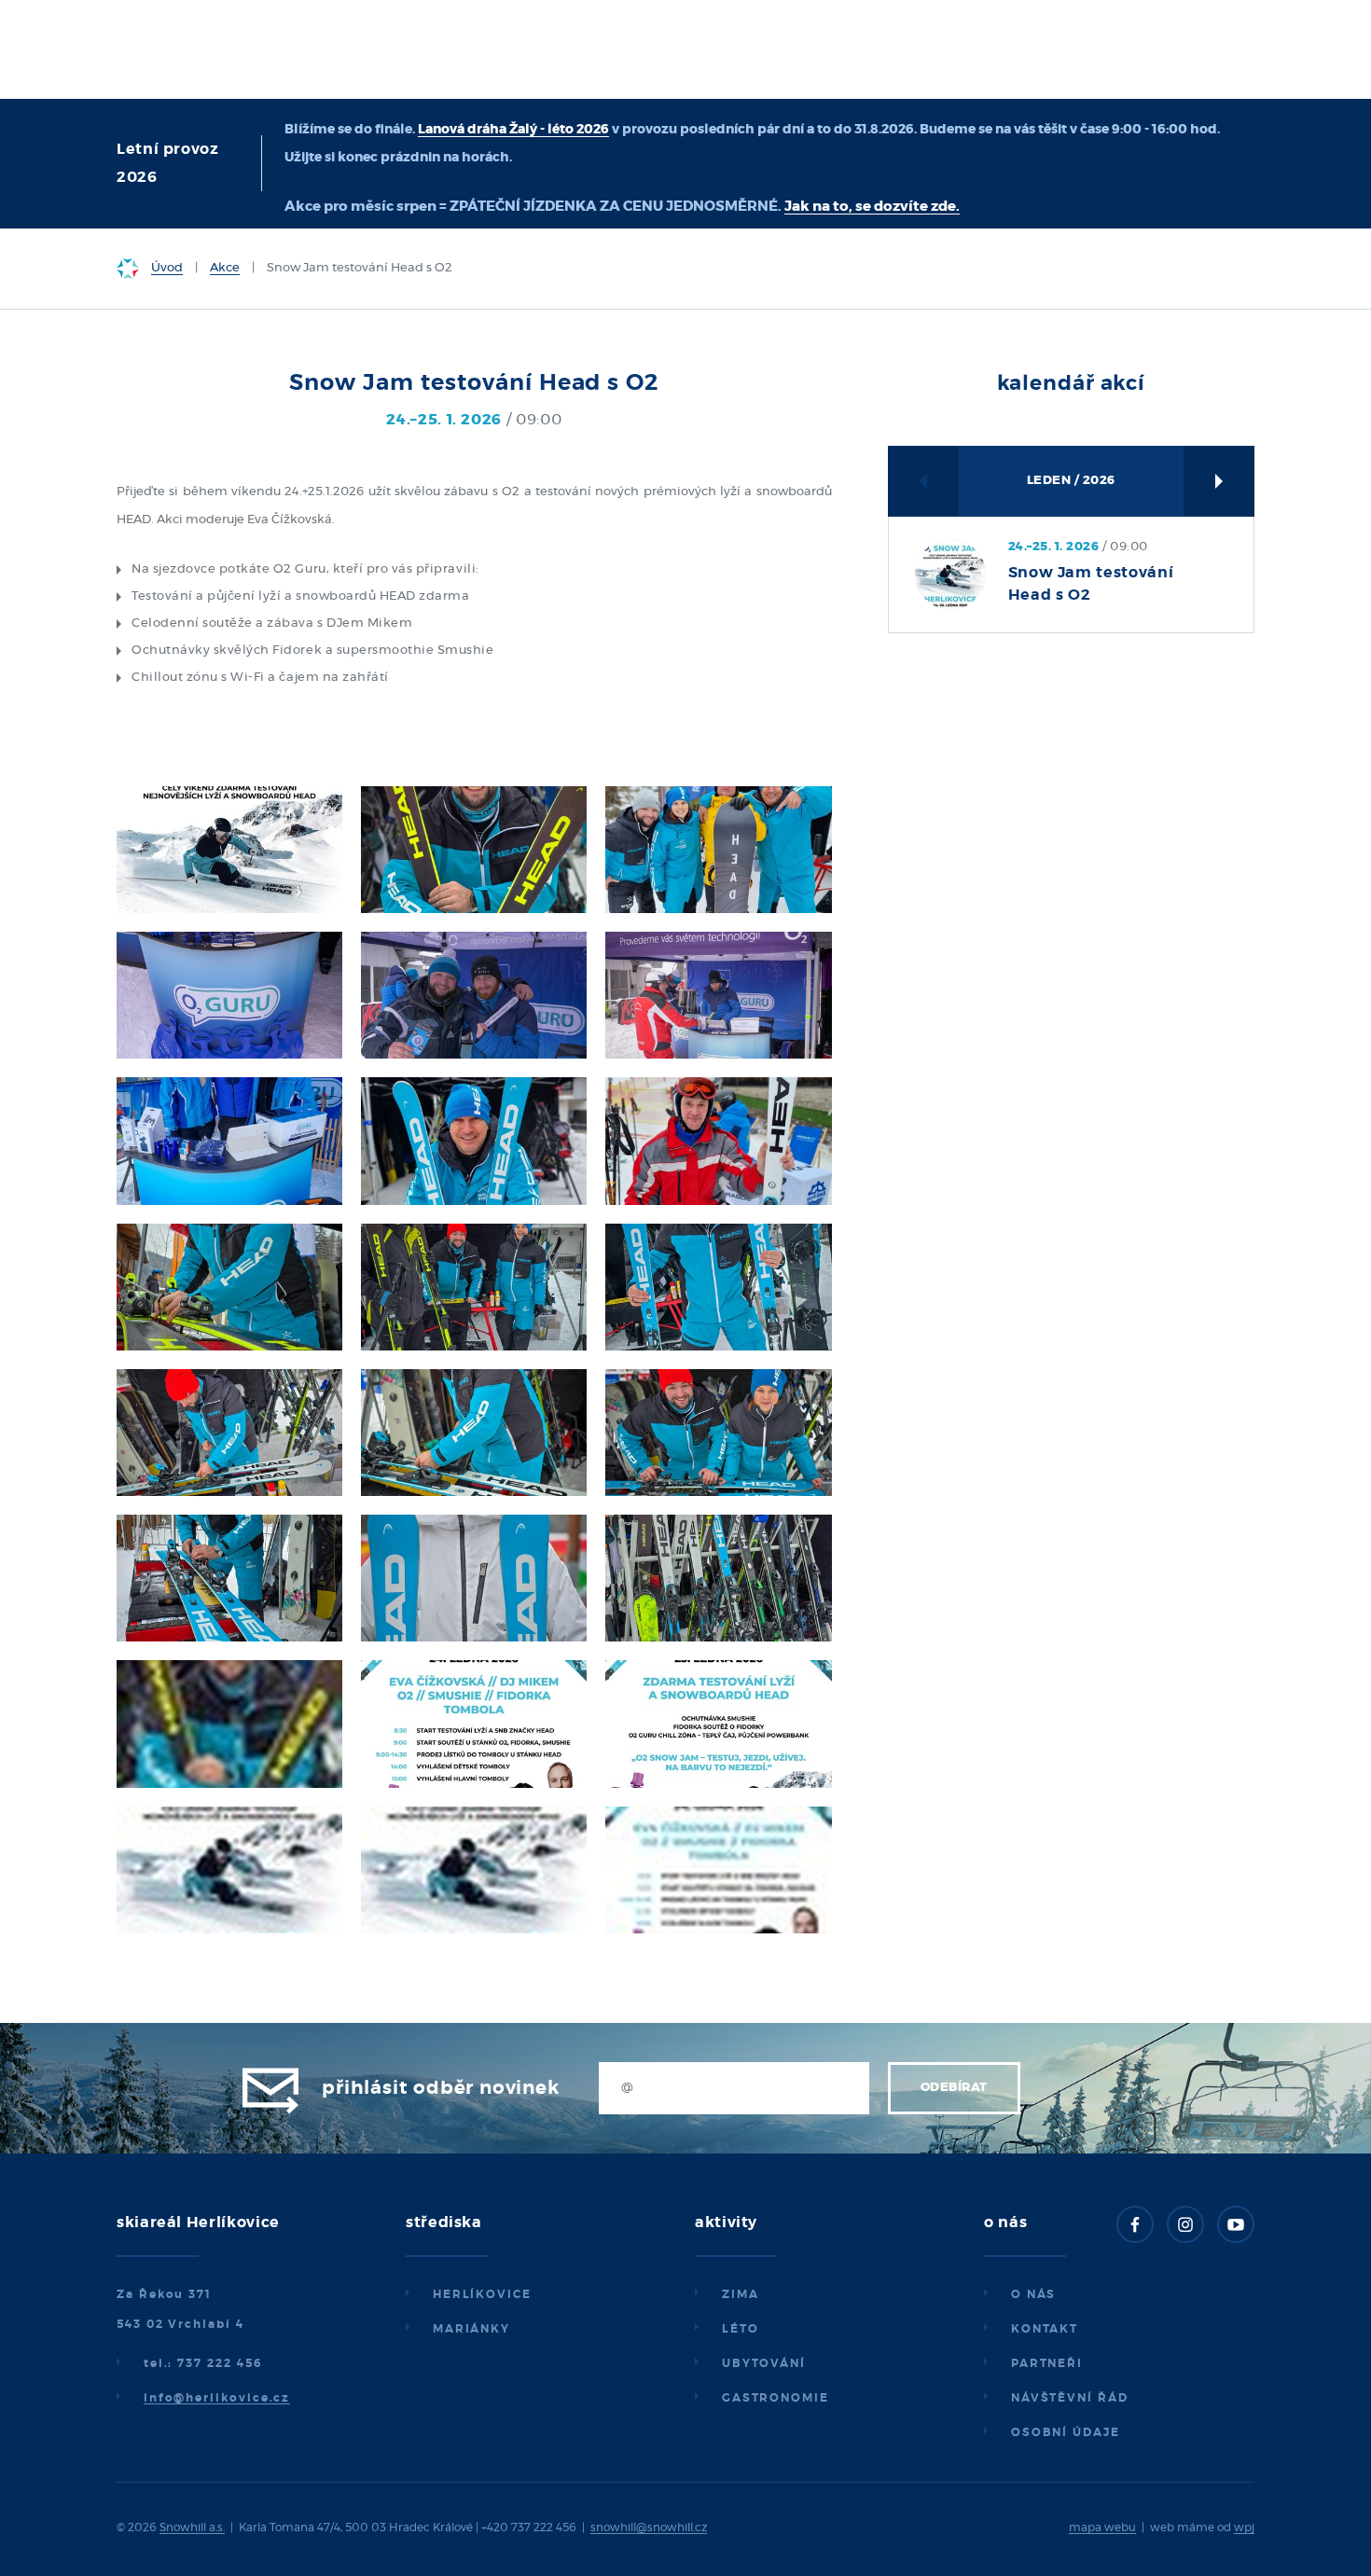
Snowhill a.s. (192, 2528)
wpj (1244, 2528)
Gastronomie (776, 2398)
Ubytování (764, 2363)
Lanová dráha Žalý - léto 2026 (513, 130)
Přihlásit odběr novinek (440, 2088)
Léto (741, 2329)
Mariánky (471, 2329)
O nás (1034, 2294)
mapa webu (1102, 2528)
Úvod (167, 268)
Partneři (1047, 2363)
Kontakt (1045, 2329)
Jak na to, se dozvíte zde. (872, 207)
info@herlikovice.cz (217, 2398)
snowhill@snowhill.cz (649, 2528)
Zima (741, 2294)
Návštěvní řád (1070, 2398)
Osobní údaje (1066, 2432)
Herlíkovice (482, 2294)
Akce (225, 268)
